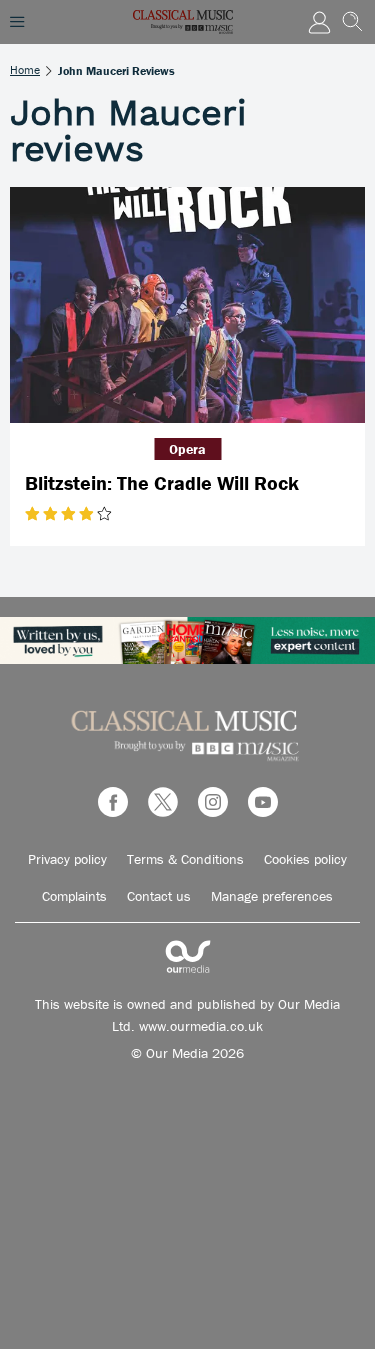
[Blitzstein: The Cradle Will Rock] (187, 305)
